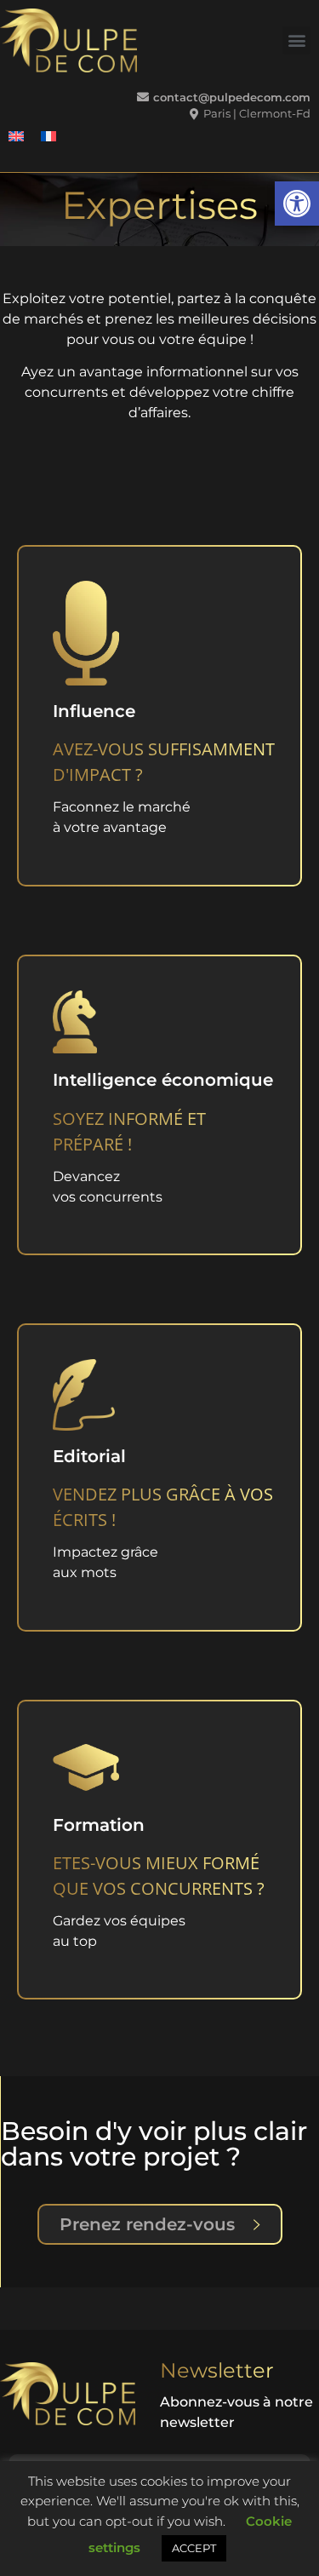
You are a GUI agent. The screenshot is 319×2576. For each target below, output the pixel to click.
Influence (94, 711)
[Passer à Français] (48, 137)
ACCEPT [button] (194, 2548)
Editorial (89, 1456)
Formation (99, 1825)
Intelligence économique (163, 1080)
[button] (297, 204)
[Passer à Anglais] (16, 137)
